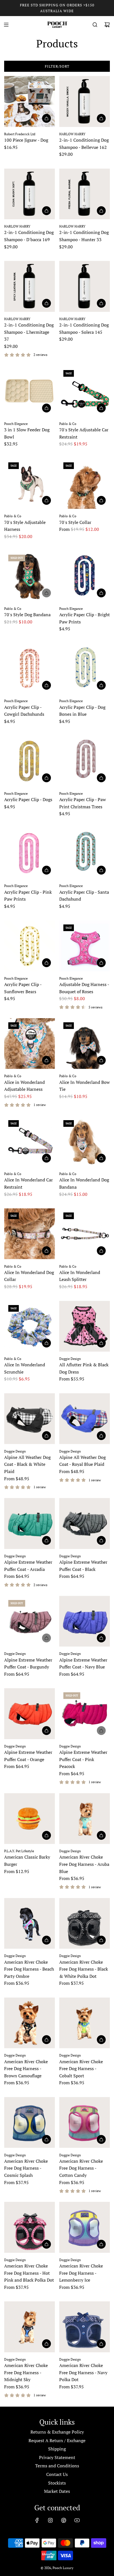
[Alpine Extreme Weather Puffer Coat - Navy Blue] (85, 1621)
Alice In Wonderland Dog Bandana (84, 1183)
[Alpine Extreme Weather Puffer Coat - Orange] (30, 1714)
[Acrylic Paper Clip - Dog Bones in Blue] (85, 669)
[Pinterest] (64, 2520)
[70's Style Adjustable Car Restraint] (85, 391)
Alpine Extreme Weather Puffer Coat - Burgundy (28, 1663)
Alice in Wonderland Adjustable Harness (24, 1086)
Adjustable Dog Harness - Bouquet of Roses (84, 988)
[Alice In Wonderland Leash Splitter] (85, 1234)
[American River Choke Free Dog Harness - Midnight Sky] (30, 2327)
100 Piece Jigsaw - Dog (26, 140)
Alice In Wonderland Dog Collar (29, 1276)
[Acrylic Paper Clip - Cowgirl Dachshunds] (30, 669)
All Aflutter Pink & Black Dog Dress (84, 1368)
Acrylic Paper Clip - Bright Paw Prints (85, 618)
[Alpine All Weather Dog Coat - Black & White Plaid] (30, 1419)
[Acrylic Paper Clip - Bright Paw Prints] (85, 576)
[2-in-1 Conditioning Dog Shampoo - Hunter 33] (85, 194)
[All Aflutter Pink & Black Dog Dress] (85, 1326)
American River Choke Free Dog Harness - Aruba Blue (84, 1864)
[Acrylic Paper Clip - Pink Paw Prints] (30, 853)
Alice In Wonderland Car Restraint (28, 1183)
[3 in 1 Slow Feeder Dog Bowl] (30, 391)
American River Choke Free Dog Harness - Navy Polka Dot (83, 2372)
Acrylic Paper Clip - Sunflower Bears (23, 988)
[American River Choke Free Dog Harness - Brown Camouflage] (30, 2023)
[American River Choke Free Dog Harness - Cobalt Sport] (85, 2023)
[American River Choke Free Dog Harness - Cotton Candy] (85, 2123)
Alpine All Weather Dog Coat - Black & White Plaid (27, 1464)
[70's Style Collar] (85, 484)
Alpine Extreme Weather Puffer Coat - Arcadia (28, 1566)
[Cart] (107, 25)
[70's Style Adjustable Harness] (30, 484)
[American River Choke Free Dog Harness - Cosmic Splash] (30, 2123)
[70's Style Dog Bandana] (30, 576)
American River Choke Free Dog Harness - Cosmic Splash (26, 2168)
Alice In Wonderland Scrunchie (25, 1368)
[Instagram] (50, 2520)
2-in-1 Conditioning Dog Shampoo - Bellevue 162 (84, 144)
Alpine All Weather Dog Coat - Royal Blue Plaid (82, 1461)
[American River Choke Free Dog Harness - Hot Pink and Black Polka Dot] (30, 2227)
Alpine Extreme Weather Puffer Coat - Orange (28, 1756)
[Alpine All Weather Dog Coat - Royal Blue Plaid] (85, 1419)
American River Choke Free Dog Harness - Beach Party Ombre (29, 1969)
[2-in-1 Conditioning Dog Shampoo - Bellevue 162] (85, 101)
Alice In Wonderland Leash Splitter (80, 1276)
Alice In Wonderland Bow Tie (85, 1086)
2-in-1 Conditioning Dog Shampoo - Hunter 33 (84, 236)
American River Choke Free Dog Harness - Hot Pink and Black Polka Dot (29, 2273)
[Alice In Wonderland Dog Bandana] (85, 1142)
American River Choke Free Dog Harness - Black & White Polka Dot (84, 1969)
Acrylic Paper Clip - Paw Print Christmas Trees (83, 803)
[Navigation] (6, 25)
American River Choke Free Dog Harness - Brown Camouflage (26, 2069)
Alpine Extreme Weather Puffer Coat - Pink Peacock (83, 1759)
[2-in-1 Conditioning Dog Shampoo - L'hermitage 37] (30, 286)
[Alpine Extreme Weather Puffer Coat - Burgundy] (30, 1621)
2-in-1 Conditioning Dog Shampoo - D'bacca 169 (29, 236)
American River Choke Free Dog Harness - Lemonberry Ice (81, 2273)
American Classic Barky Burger (27, 1861)
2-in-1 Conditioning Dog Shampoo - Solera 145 (84, 328)
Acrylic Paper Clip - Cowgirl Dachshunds (24, 711)
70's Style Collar (75, 522)
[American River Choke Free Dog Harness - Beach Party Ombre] (30, 1923)
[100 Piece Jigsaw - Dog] (30, 101)
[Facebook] (37, 2520)
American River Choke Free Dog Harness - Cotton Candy (81, 2168)
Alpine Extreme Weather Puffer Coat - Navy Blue (83, 1663)
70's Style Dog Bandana (27, 615)
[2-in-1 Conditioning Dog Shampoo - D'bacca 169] (30, 194)
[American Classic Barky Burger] (30, 1819)
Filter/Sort (57, 66)
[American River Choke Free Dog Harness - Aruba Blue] (85, 1819)
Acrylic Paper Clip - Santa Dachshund (84, 896)
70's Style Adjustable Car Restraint (84, 433)
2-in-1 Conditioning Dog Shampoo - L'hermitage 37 (29, 332)
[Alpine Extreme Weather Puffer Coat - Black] (85, 1523)
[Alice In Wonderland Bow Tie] (85, 1044)
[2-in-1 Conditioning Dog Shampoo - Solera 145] (85, 286)
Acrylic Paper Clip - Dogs (28, 799)
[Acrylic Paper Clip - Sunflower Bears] (30, 946)
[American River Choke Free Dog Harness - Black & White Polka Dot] (85, 1923)
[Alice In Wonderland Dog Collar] (30, 1234)
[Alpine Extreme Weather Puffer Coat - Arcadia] (30, 1523)
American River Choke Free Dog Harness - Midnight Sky (26, 2372)
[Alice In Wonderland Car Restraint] (30, 1142)
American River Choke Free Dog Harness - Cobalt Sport (81, 2069)
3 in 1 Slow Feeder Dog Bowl (27, 433)
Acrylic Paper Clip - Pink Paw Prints (28, 896)
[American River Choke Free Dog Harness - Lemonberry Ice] (85, 2227)
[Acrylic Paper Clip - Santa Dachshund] (85, 853)
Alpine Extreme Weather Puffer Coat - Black (83, 1566)
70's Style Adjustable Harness (25, 526)
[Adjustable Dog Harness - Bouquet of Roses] (85, 946)
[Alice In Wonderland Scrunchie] (30, 1326)
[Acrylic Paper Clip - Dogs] (30, 761)
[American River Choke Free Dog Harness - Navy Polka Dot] (85, 2327)
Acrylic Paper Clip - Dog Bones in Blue (82, 711)
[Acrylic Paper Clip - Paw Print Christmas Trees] (85, 761)
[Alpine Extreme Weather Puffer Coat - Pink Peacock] (85, 1714)
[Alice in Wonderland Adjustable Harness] (30, 1044)
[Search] (95, 25)
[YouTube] (77, 2520)
